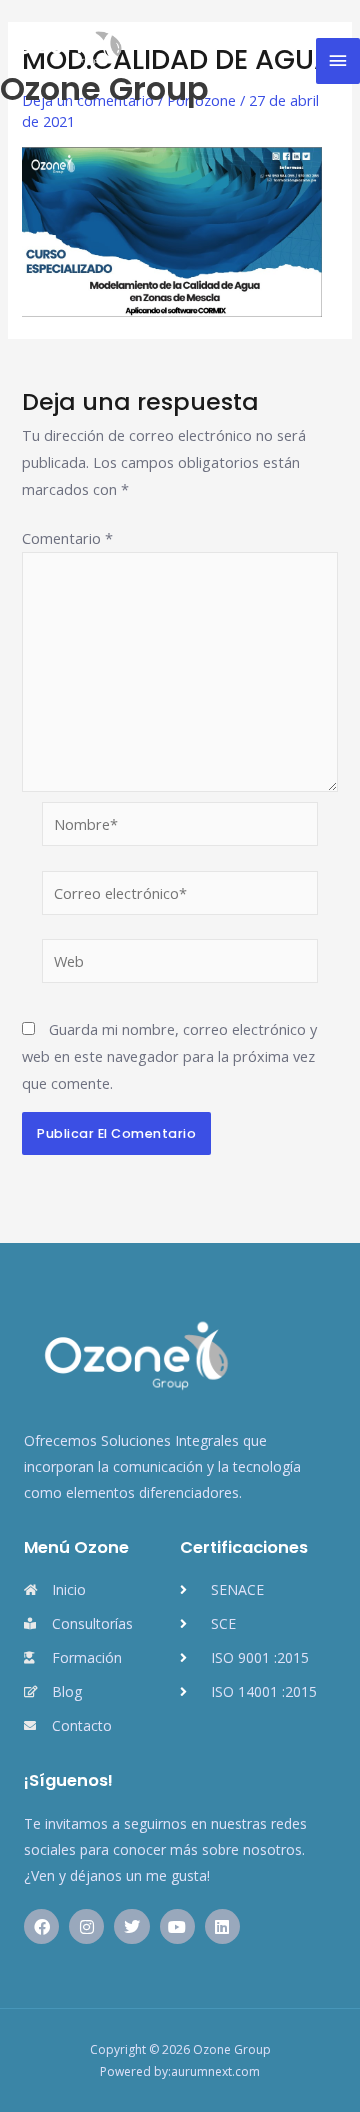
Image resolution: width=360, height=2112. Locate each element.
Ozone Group (104, 88)
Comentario (67, 538)
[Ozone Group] (65, 42)
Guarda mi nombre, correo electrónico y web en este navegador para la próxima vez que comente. (169, 1056)
